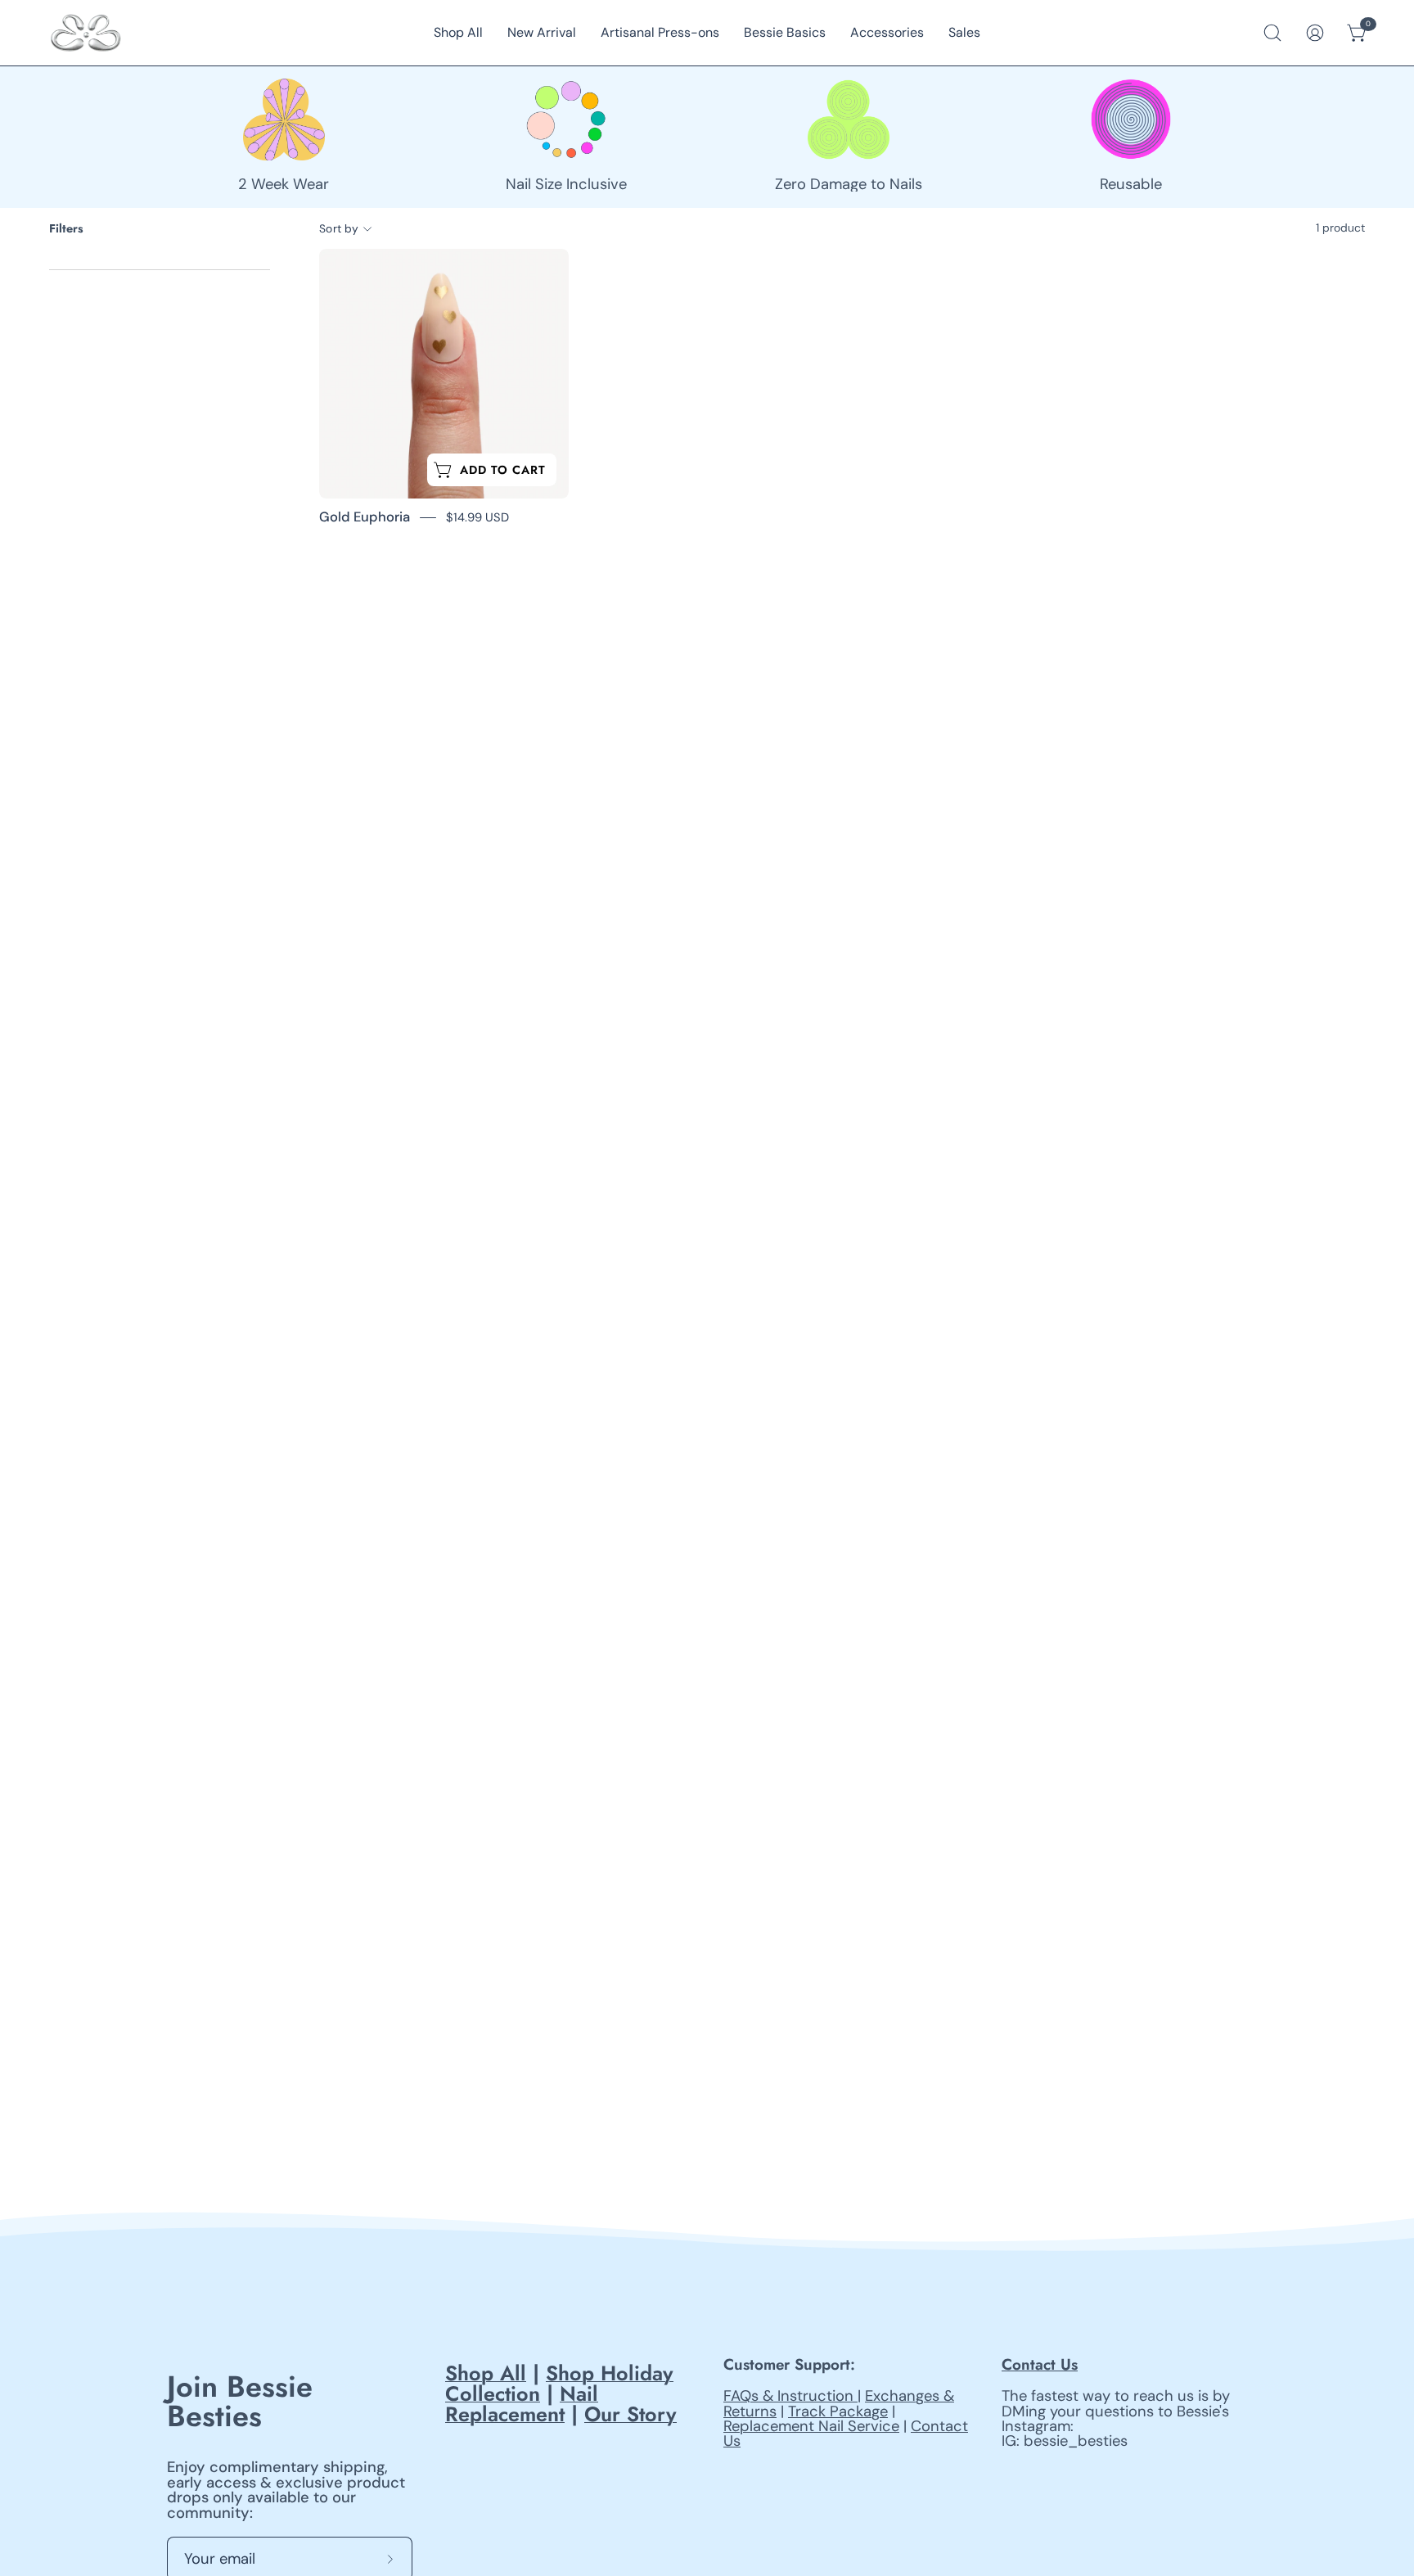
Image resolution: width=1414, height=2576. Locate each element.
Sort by (339, 228)
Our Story (630, 2414)
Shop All (486, 2373)
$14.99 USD (477, 517)
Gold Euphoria (365, 517)
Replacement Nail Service (811, 2426)
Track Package (838, 2411)
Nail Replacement (522, 2404)
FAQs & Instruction (790, 2396)
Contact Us (1040, 2364)
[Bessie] (86, 33)
